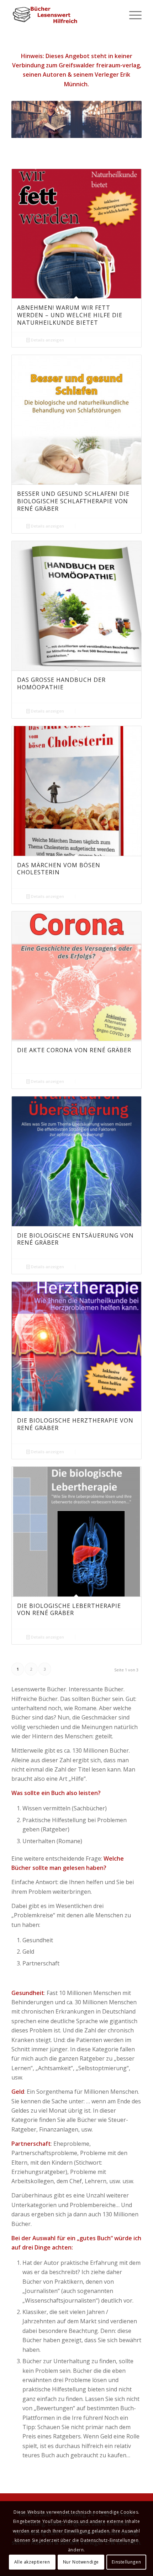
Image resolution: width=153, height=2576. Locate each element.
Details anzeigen (47, 340)
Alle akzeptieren (32, 2562)
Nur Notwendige (81, 2562)
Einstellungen (126, 2562)
